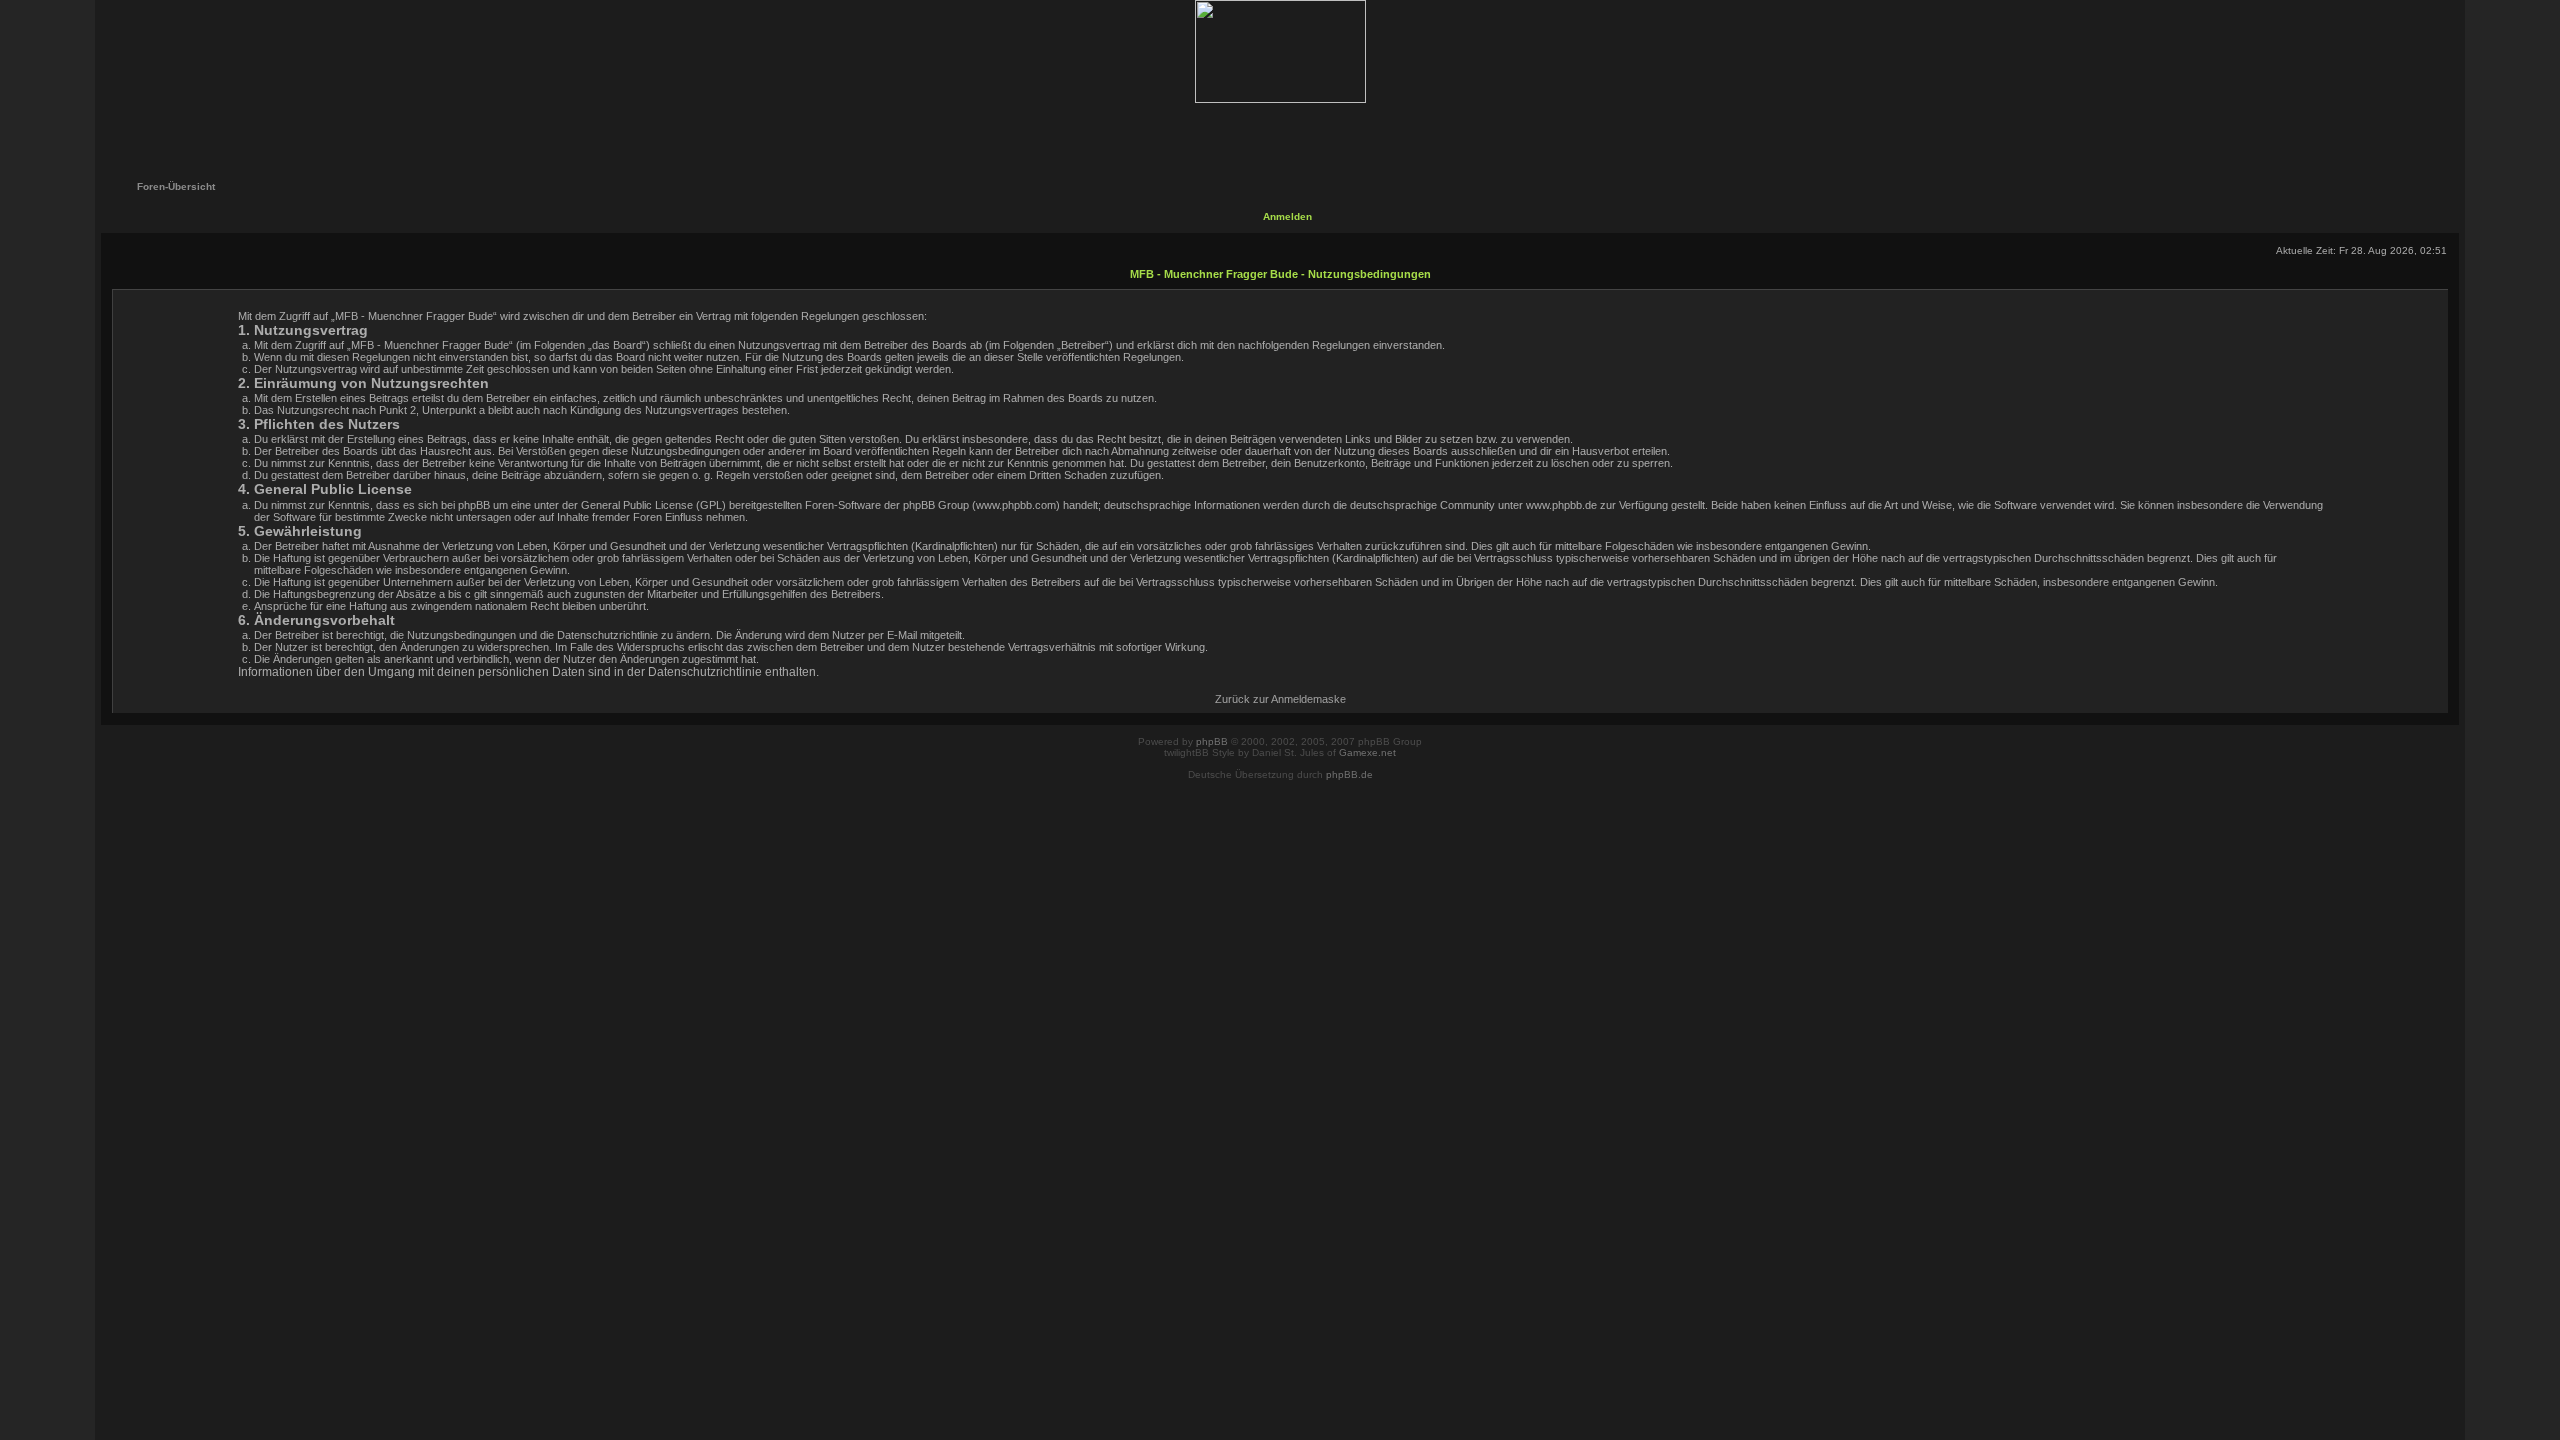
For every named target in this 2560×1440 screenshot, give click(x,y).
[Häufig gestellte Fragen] (1217, 132)
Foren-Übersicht (176, 186)
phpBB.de (1349, 774)
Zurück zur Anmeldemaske (1280, 699)
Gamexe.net (1367, 752)
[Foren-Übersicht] (1279, 51)
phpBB (1212, 741)
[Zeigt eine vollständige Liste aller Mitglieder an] (1344, 132)
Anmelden (1287, 216)
